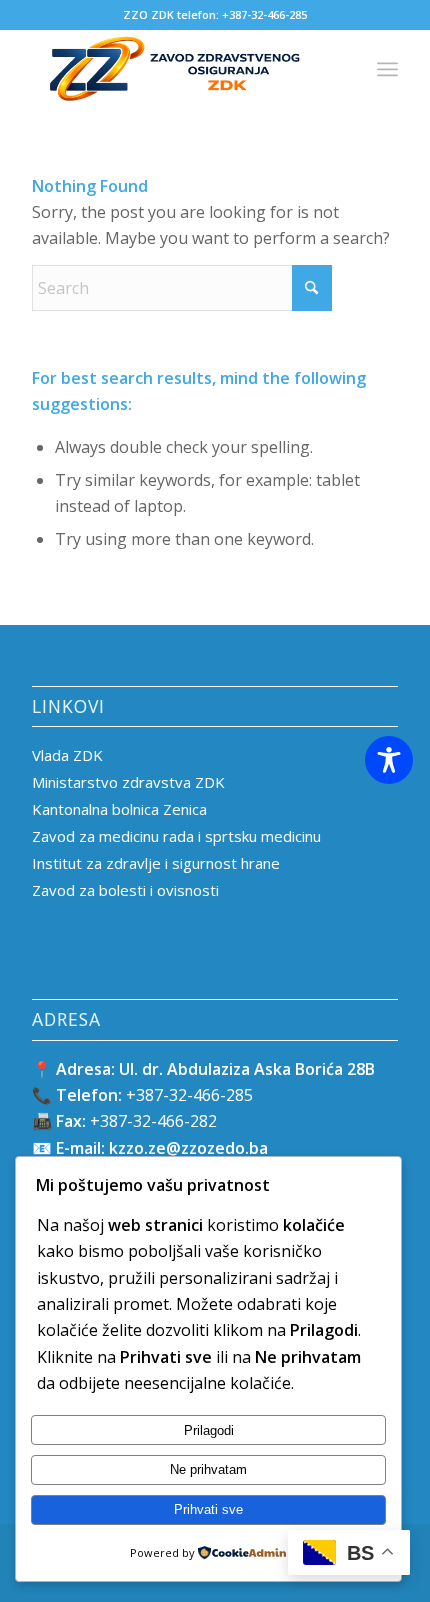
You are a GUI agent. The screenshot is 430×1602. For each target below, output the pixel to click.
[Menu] (387, 69)
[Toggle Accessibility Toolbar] (389, 760)
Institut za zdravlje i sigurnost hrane (156, 863)
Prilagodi (209, 1430)
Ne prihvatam (208, 1469)
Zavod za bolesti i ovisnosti (125, 890)
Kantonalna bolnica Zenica (119, 809)
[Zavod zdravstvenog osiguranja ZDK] (178, 69)
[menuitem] (387, 69)
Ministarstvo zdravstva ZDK (128, 782)
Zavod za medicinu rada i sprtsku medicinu (176, 836)
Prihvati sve (208, 1509)
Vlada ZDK (67, 755)
